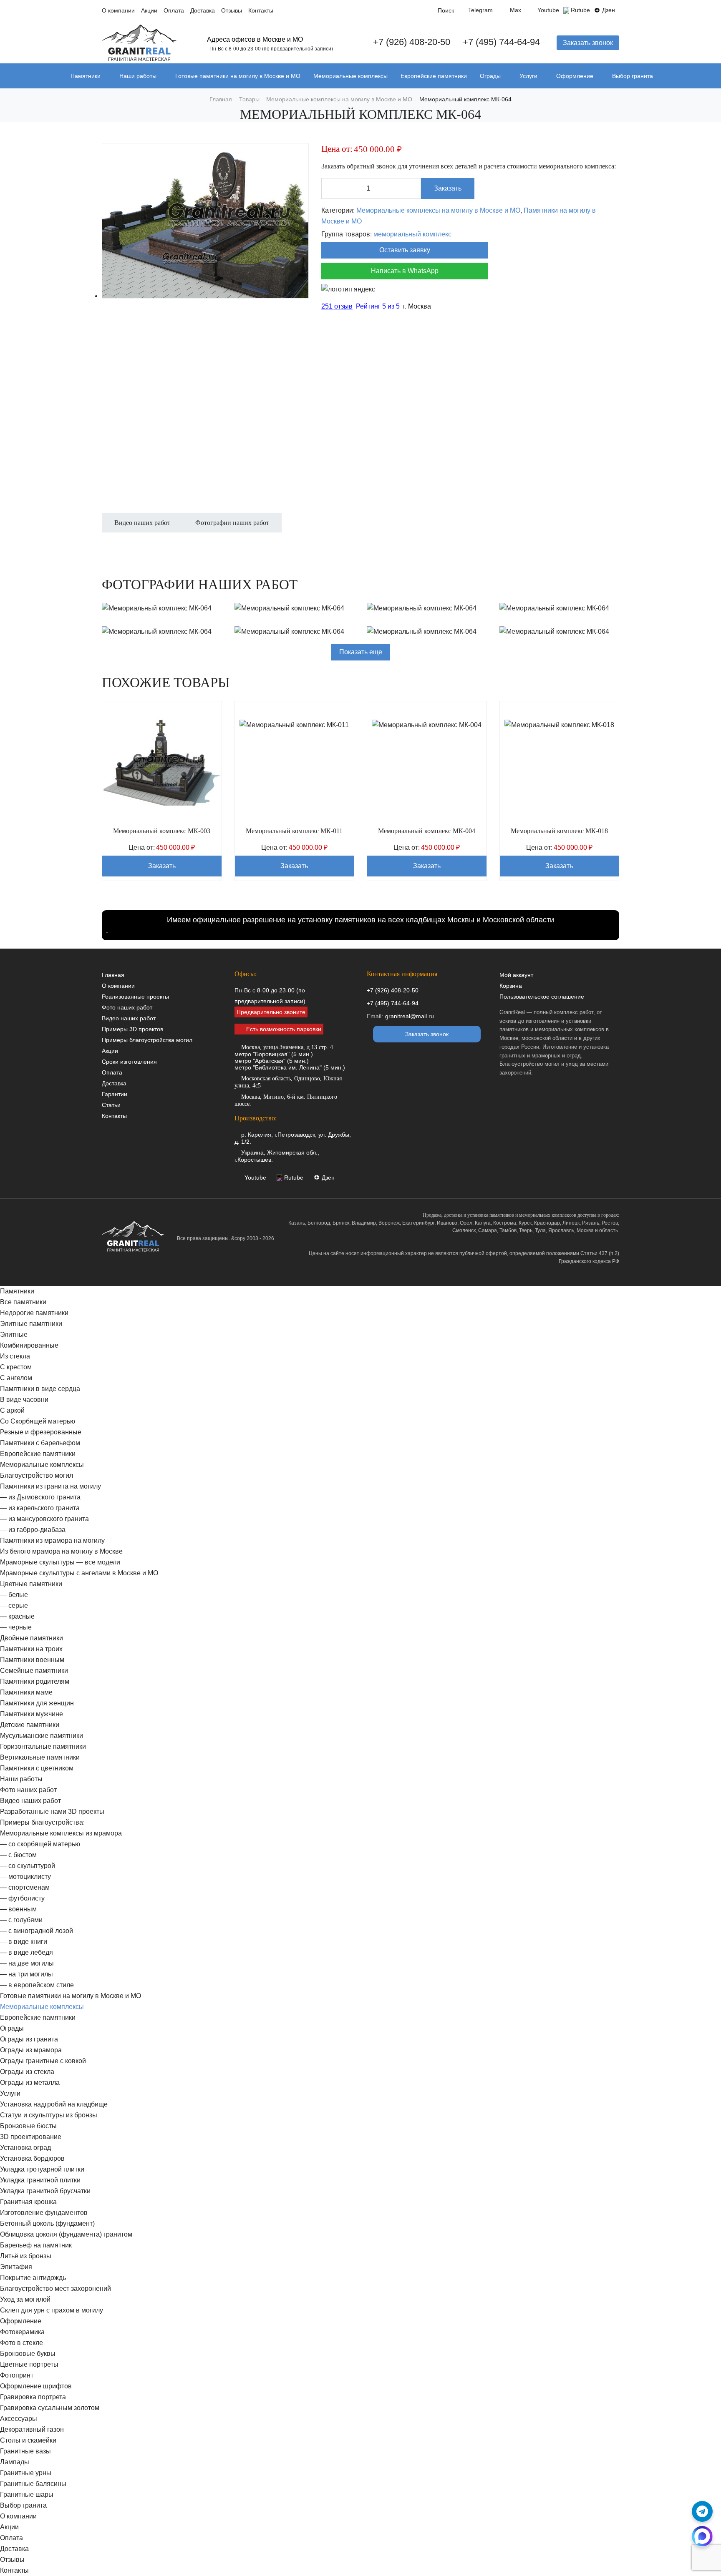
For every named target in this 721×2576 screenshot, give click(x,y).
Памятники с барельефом (40, 1443)
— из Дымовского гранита (40, 1497)
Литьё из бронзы (26, 2256)
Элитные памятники (31, 1324)
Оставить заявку (405, 250)
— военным (18, 1909)
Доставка (203, 11)
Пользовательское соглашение (542, 997)
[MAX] (702, 2536)
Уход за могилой (25, 2299)
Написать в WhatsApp (405, 271)
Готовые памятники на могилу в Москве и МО (238, 76)
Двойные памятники (32, 1638)
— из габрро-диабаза (33, 1530)
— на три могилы (26, 1974)
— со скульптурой (28, 1866)
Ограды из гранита (29, 2039)
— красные (17, 1616)
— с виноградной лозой (37, 1931)
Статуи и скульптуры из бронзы (49, 2115)
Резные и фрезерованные (41, 1432)
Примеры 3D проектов (132, 1029)
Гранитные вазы (25, 2451)
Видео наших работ (129, 1018)
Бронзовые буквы (28, 2354)
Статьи (111, 1105)
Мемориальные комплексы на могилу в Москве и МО (438, 210)
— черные (16, 1627)
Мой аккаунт (516, 975)
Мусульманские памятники (42, 1736)
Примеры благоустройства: (42, 1822)
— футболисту (22, 1898)
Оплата (174, 11)
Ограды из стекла (27, 2072)
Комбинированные (29, 1345)
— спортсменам (25, 1887)
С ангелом (16, 1378)
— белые (14, 1595)
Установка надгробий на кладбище (54, 2104)
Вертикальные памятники (40, 1757)
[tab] (142, 527)
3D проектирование (31, 2137)
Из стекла (15, 1356)
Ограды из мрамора (31, 2050)
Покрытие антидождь (33, 2278)
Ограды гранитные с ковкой (43, 2061)
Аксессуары (19, 2419)
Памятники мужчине (32, 1714)
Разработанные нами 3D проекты (52, 1811)
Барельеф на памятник (36, 2245)
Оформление (575, 76)
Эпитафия (16, 2267)
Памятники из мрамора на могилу (52, 1540)
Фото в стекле (21, 2343)
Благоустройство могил (37, 1475)
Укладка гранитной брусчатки (45, 2191)
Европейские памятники (434, 76)
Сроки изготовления (129, 1062)
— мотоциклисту (25, 1877)
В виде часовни (24, 1400)
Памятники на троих (31, 1649)
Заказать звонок (588, 43)
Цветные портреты (29, 2364)
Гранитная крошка (28, 2202)
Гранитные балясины (33, 2484)
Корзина (511, 986)
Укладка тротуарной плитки (42, 2169)
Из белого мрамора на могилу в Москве (61, 1551)
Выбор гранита (633, 76)
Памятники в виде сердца (40, 1389)
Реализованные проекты (135, 997)
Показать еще (361, 652)
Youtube (548, 10)
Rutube (580, 10)
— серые (14, 1606)
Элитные (14, 1334)
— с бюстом (18, 1855)
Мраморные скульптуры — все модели (60, 1562)
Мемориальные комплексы (350, 76)
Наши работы (138, 76)
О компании (118, 11)
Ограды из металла (30, 2083)
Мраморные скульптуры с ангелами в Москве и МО (79, 1573)
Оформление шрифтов (36, 2386)
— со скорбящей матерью (40, 1844)
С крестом (16, 1367)
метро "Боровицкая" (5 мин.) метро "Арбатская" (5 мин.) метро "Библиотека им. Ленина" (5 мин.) (290, 1057)
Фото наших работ (127, 1007)
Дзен (609, 10)
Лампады (15, 2462)
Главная (113, 975)
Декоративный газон (32, 2429)
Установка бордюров (32, 2158)
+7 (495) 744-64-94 (501, 42)
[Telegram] (702, 2511)
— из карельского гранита (40, 1508)
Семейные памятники (34, 1671)
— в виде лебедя (26, 1952)
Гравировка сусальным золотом (50, 2408)
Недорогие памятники (34, 1313)
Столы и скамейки (28, 2440)
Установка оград (25, 2148)
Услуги (528, 76)
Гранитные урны (26, 2473)
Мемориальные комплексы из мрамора (61, 1833)
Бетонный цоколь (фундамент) (47, 2223)
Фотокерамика (22, 2332)
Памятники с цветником (37, 1768)
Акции (149, 11)
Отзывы (232, 11)
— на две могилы (27, 1963)
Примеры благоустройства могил (147, 1040)
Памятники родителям (35, 1681)
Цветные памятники (31, 1584)
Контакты (261, 11)
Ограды (490, 76)
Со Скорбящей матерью (38, 1421)
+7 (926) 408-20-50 (412, 42)
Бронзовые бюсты (28, 2126)
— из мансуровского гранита (44, 1519)
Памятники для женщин (37, 1703)
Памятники (86, 76)
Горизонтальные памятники (43, 1746)
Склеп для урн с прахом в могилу (52, 2310)
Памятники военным (32, 1660)
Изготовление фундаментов (44, 2213)
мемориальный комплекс (412, 234)
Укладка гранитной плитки (40, 2180)
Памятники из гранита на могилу (50, 1486)
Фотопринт (17, 2375)
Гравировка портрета (33, 2397)
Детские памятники (30, 1725)
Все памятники (23, 1302)
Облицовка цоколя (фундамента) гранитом (66, 2234)
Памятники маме (26, 1692)
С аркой (12, 1410)
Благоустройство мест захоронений (55, 2289)
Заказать (448, 188)
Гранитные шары (27, 2494)
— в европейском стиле (37, 1985)
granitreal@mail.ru (410, 1016)
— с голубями (21, 1920)
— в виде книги (24, 1942)
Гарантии (115, 1094)
